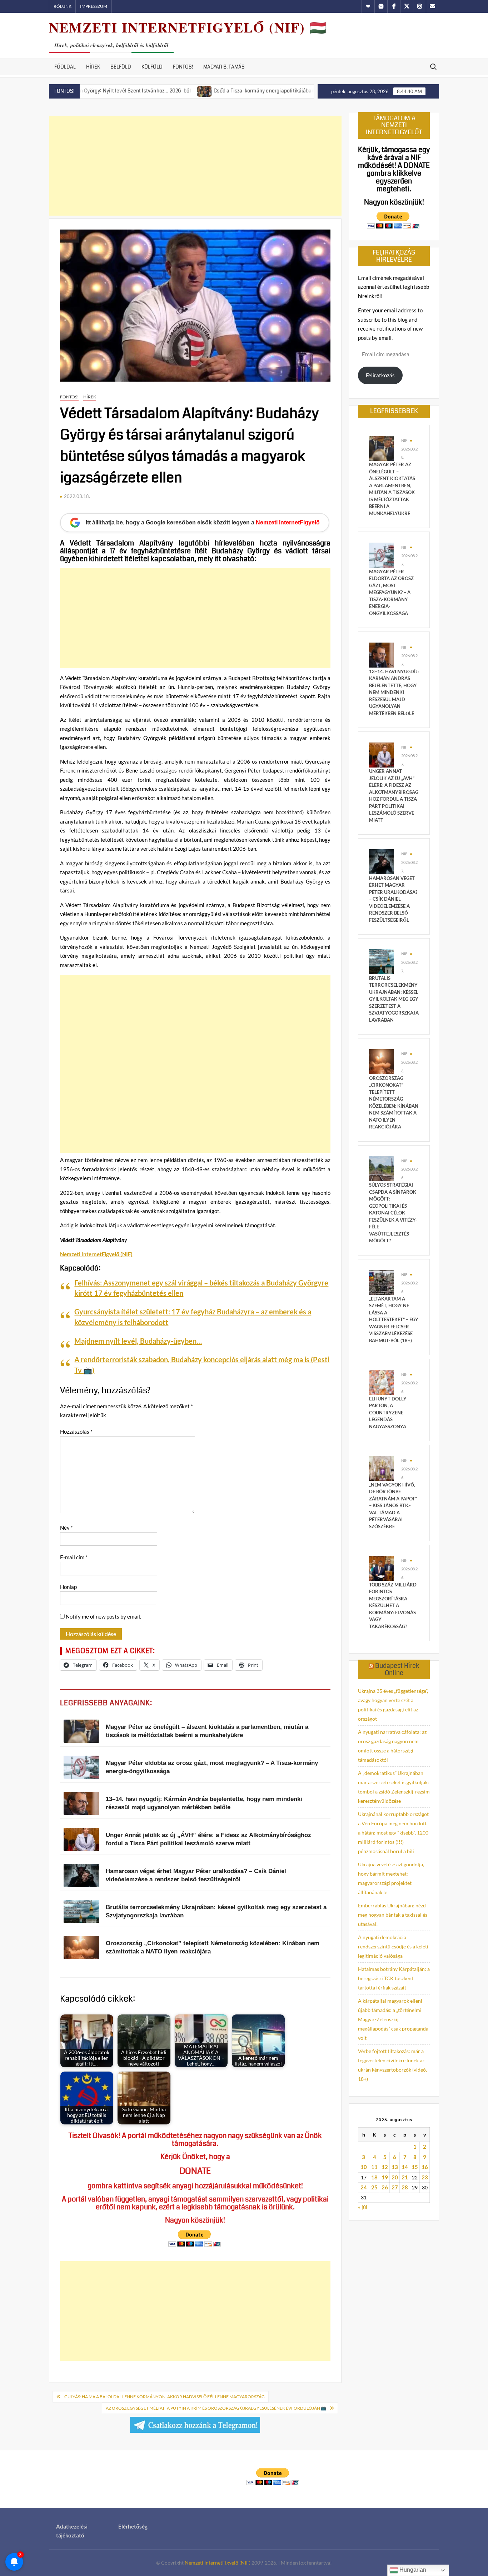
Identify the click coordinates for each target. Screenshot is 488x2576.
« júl (363, 2207)
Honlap (68, 1587)
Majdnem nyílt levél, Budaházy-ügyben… (138, 1341)
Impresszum (94, 6)
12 (385, 2167)
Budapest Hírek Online (397, 1669)
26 (385, 2187)
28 (405, 2187)
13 (395, 2167)
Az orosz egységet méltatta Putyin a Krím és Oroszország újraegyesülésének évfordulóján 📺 (216, 2408)
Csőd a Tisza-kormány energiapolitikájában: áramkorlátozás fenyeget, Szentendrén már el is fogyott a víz (259, 91)
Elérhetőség (133, 2526)
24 (364, 2187)
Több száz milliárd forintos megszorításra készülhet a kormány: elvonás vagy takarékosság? (393, 1606)
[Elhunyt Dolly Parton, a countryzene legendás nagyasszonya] (382, 1382)
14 (405, 2167)
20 (395, 2177)
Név (66, 1528)
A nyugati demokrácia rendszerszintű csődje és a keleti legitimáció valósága (393, 1946)
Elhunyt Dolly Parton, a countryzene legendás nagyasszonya (388, 1413)
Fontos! (183, 67)
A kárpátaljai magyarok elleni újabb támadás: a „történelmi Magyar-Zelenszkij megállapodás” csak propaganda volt (393, 2019)
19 (385, 2177)
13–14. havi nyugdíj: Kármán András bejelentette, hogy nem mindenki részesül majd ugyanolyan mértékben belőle (394, 692)
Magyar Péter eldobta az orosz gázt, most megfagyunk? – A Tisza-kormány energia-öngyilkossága (391, 592)
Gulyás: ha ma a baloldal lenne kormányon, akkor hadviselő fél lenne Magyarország (165, 2397)
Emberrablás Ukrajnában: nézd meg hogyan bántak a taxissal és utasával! (393, 1915)
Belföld (121, 67)
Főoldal (65, 67)
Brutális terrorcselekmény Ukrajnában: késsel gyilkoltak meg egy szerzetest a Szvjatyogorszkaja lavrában (394, 999)
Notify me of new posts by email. (103, 1616)
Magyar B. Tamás (224, 67)
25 (374, 2187)
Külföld (152, 67)
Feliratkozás (380, 375)
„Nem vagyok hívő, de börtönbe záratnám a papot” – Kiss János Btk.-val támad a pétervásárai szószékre (393, 1506)
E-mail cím (74, 1557)
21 (405, 2177)
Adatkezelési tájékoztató (72, 2531)
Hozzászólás (76, 1432)
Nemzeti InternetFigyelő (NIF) (218, 2563)
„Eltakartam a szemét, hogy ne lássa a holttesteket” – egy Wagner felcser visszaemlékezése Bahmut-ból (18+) (394, 1320)
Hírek (93, 67)
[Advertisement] (195, 166)
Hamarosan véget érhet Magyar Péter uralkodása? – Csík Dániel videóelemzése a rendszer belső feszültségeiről (393, 899)
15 (415, 2167)
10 (364, 2167)
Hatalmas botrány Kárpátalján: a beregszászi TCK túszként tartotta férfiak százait (394, 1978)
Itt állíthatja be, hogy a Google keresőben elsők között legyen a (203, 522)
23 (425, 2177)
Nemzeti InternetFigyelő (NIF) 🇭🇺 (188, 27)
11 (374, 2167)
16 (425, 2167)
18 (374, 2177)
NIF (404, 440)
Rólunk (63, 6)
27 (395, 2187)
